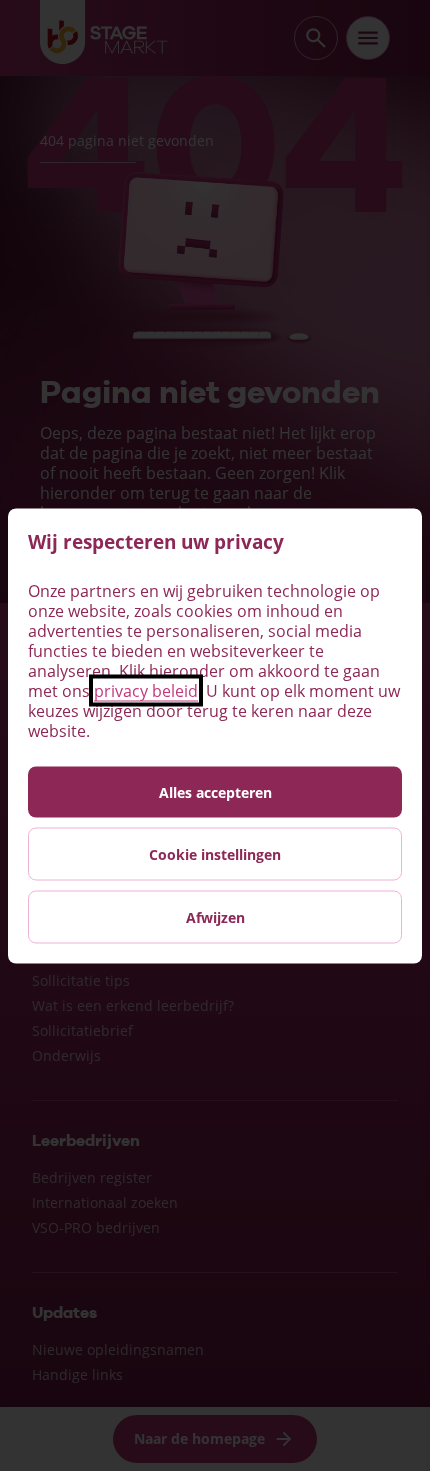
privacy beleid (146, 690)
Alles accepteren (215, 791)
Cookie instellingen (215, 853)
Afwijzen (215, 916)
